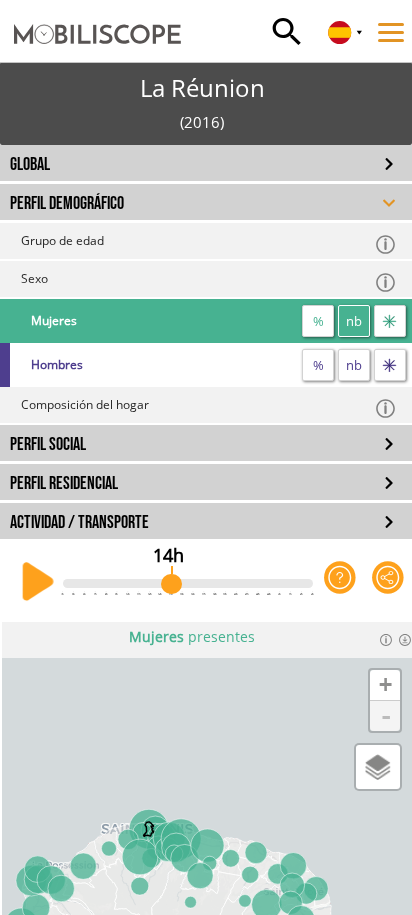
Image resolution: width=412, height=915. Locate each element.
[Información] (386, 640)
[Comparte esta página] (388, 582)
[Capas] (378, 767)
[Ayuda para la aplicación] (340, 582)
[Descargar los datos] (405, 640)
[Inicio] (90, 15)
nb (354, 321)
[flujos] (390, 321)
